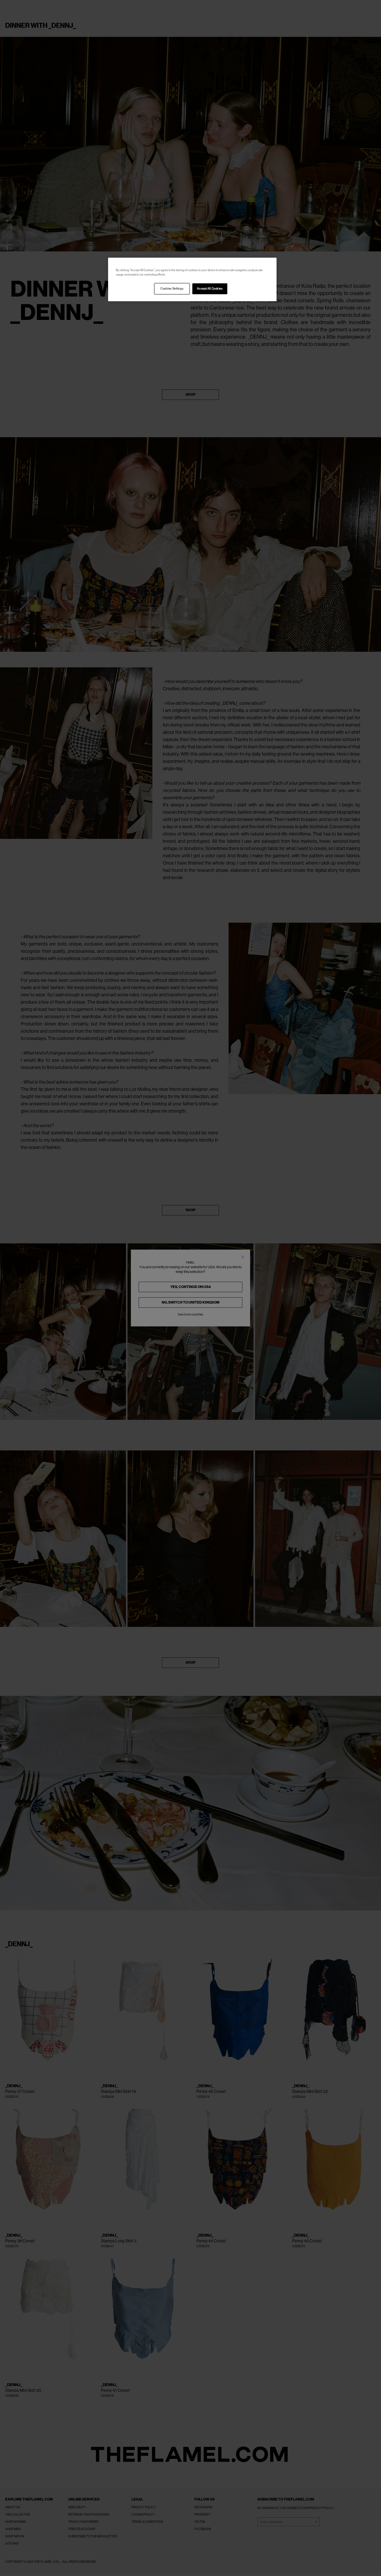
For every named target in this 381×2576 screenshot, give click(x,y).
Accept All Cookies (210, 289)
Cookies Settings (172, 289)
